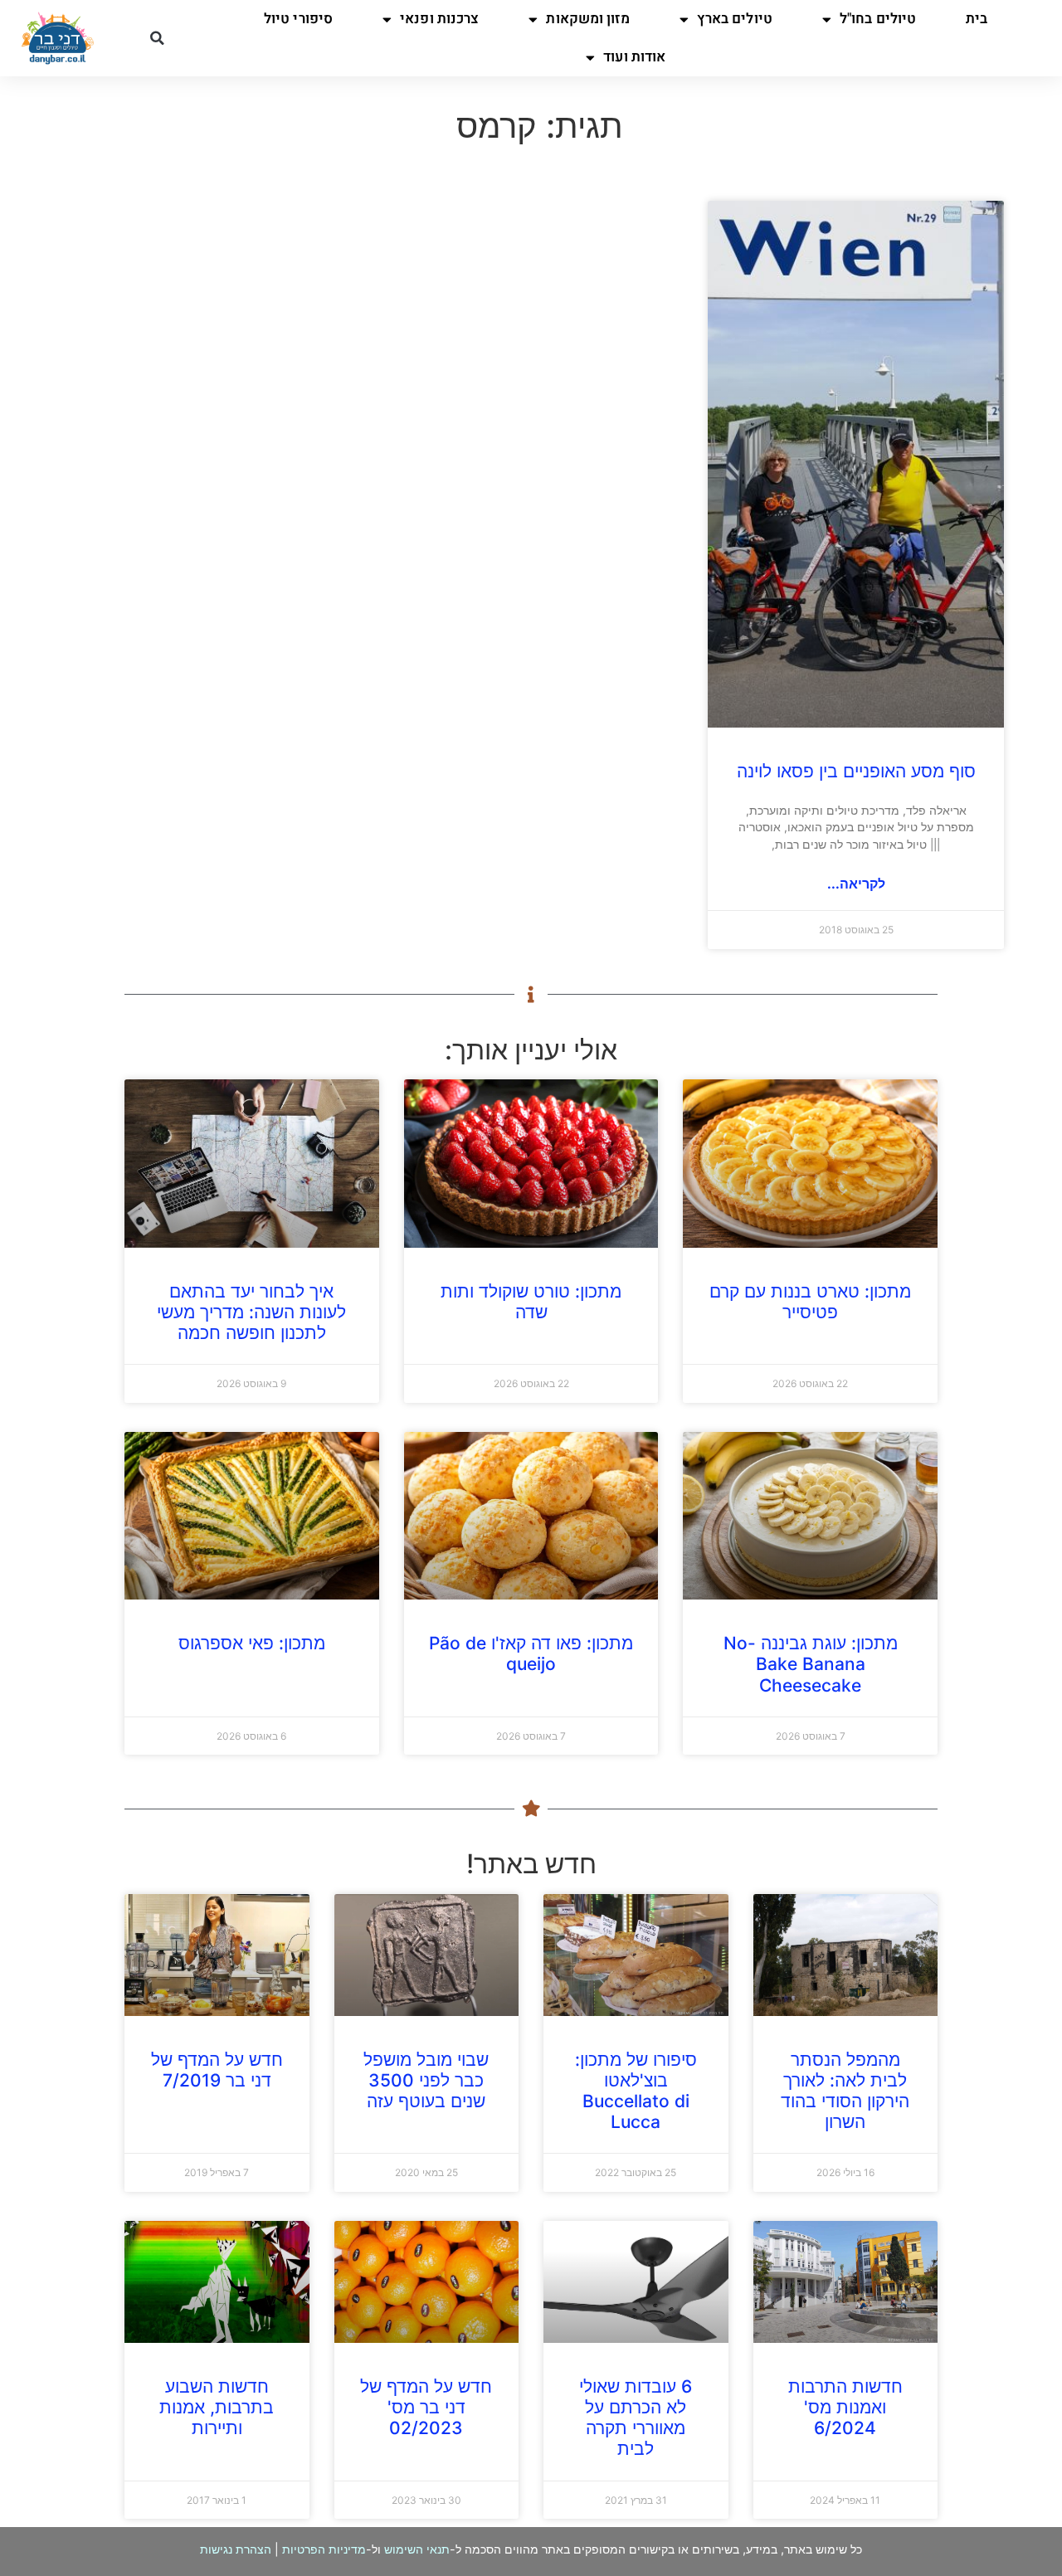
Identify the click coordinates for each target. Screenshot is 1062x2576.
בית (977, 19)
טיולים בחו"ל (878, 19)
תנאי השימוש (417, 2549)
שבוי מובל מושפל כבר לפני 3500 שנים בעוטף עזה (426, 2080)
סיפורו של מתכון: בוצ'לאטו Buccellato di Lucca (636, 2091)
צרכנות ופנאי (439, 19)
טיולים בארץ (735, 19)
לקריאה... (856, 884)
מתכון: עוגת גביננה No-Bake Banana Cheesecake (811, 1664)
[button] (157, 38)
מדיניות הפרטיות (324, 2549)
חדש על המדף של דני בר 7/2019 (217, 2070)
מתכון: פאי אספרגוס (252, 1643)
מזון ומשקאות (587, 19)
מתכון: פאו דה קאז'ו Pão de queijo (531, 1653)
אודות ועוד (634, 57)
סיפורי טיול (298, 19)
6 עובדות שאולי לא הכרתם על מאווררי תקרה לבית (636, 2418)
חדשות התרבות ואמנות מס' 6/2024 (845, 2407)
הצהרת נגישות (236, 2549)
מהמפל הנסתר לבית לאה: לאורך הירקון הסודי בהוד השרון (845, 2091)
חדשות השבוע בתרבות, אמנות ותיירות (217, 2407)
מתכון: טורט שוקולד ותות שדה (531, 1302)
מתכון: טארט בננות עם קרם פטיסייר (810, 1302)
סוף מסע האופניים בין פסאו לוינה (856, 771)
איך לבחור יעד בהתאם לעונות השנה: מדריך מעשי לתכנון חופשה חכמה (251, 1312)
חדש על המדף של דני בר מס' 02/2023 (426, 2407)
